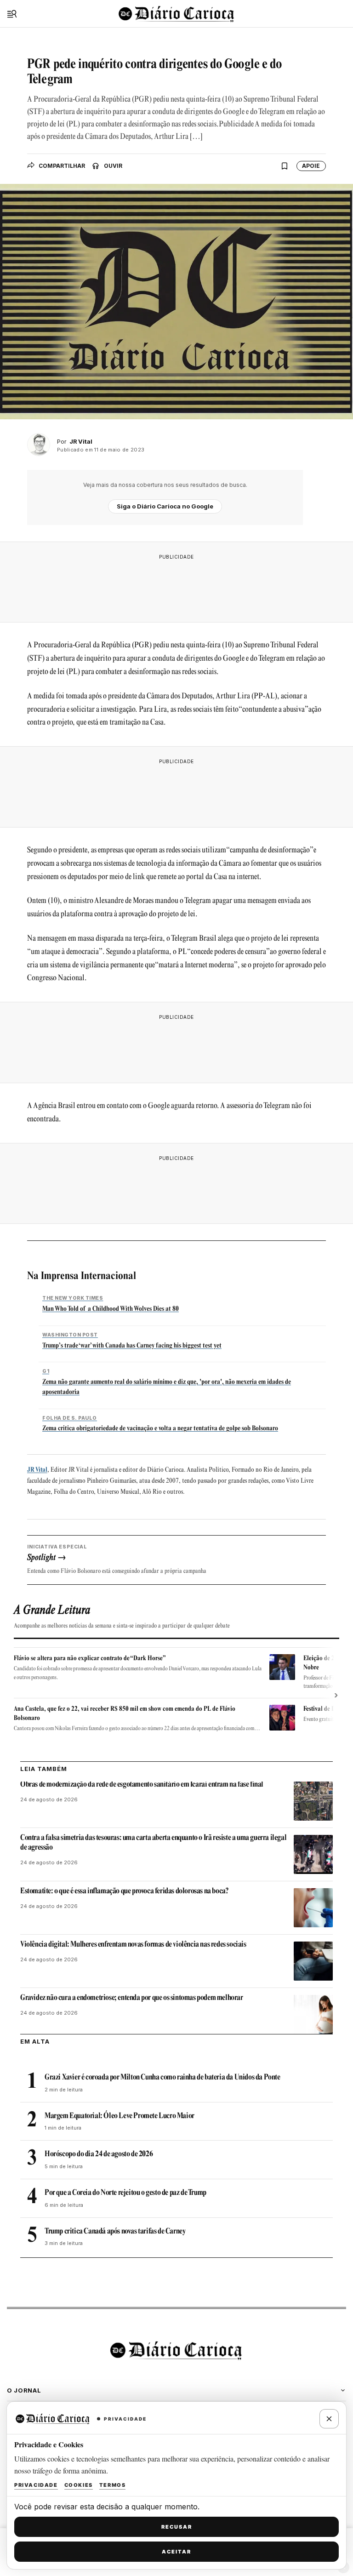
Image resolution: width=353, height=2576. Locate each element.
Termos (113, 2485)
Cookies (79, 2485)
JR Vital (37, 1470)
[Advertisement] (176, 586)
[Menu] (12, 14)
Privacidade (36, 2485)
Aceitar (176, 2552)
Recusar (177, 2527)
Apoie (311, 166)
